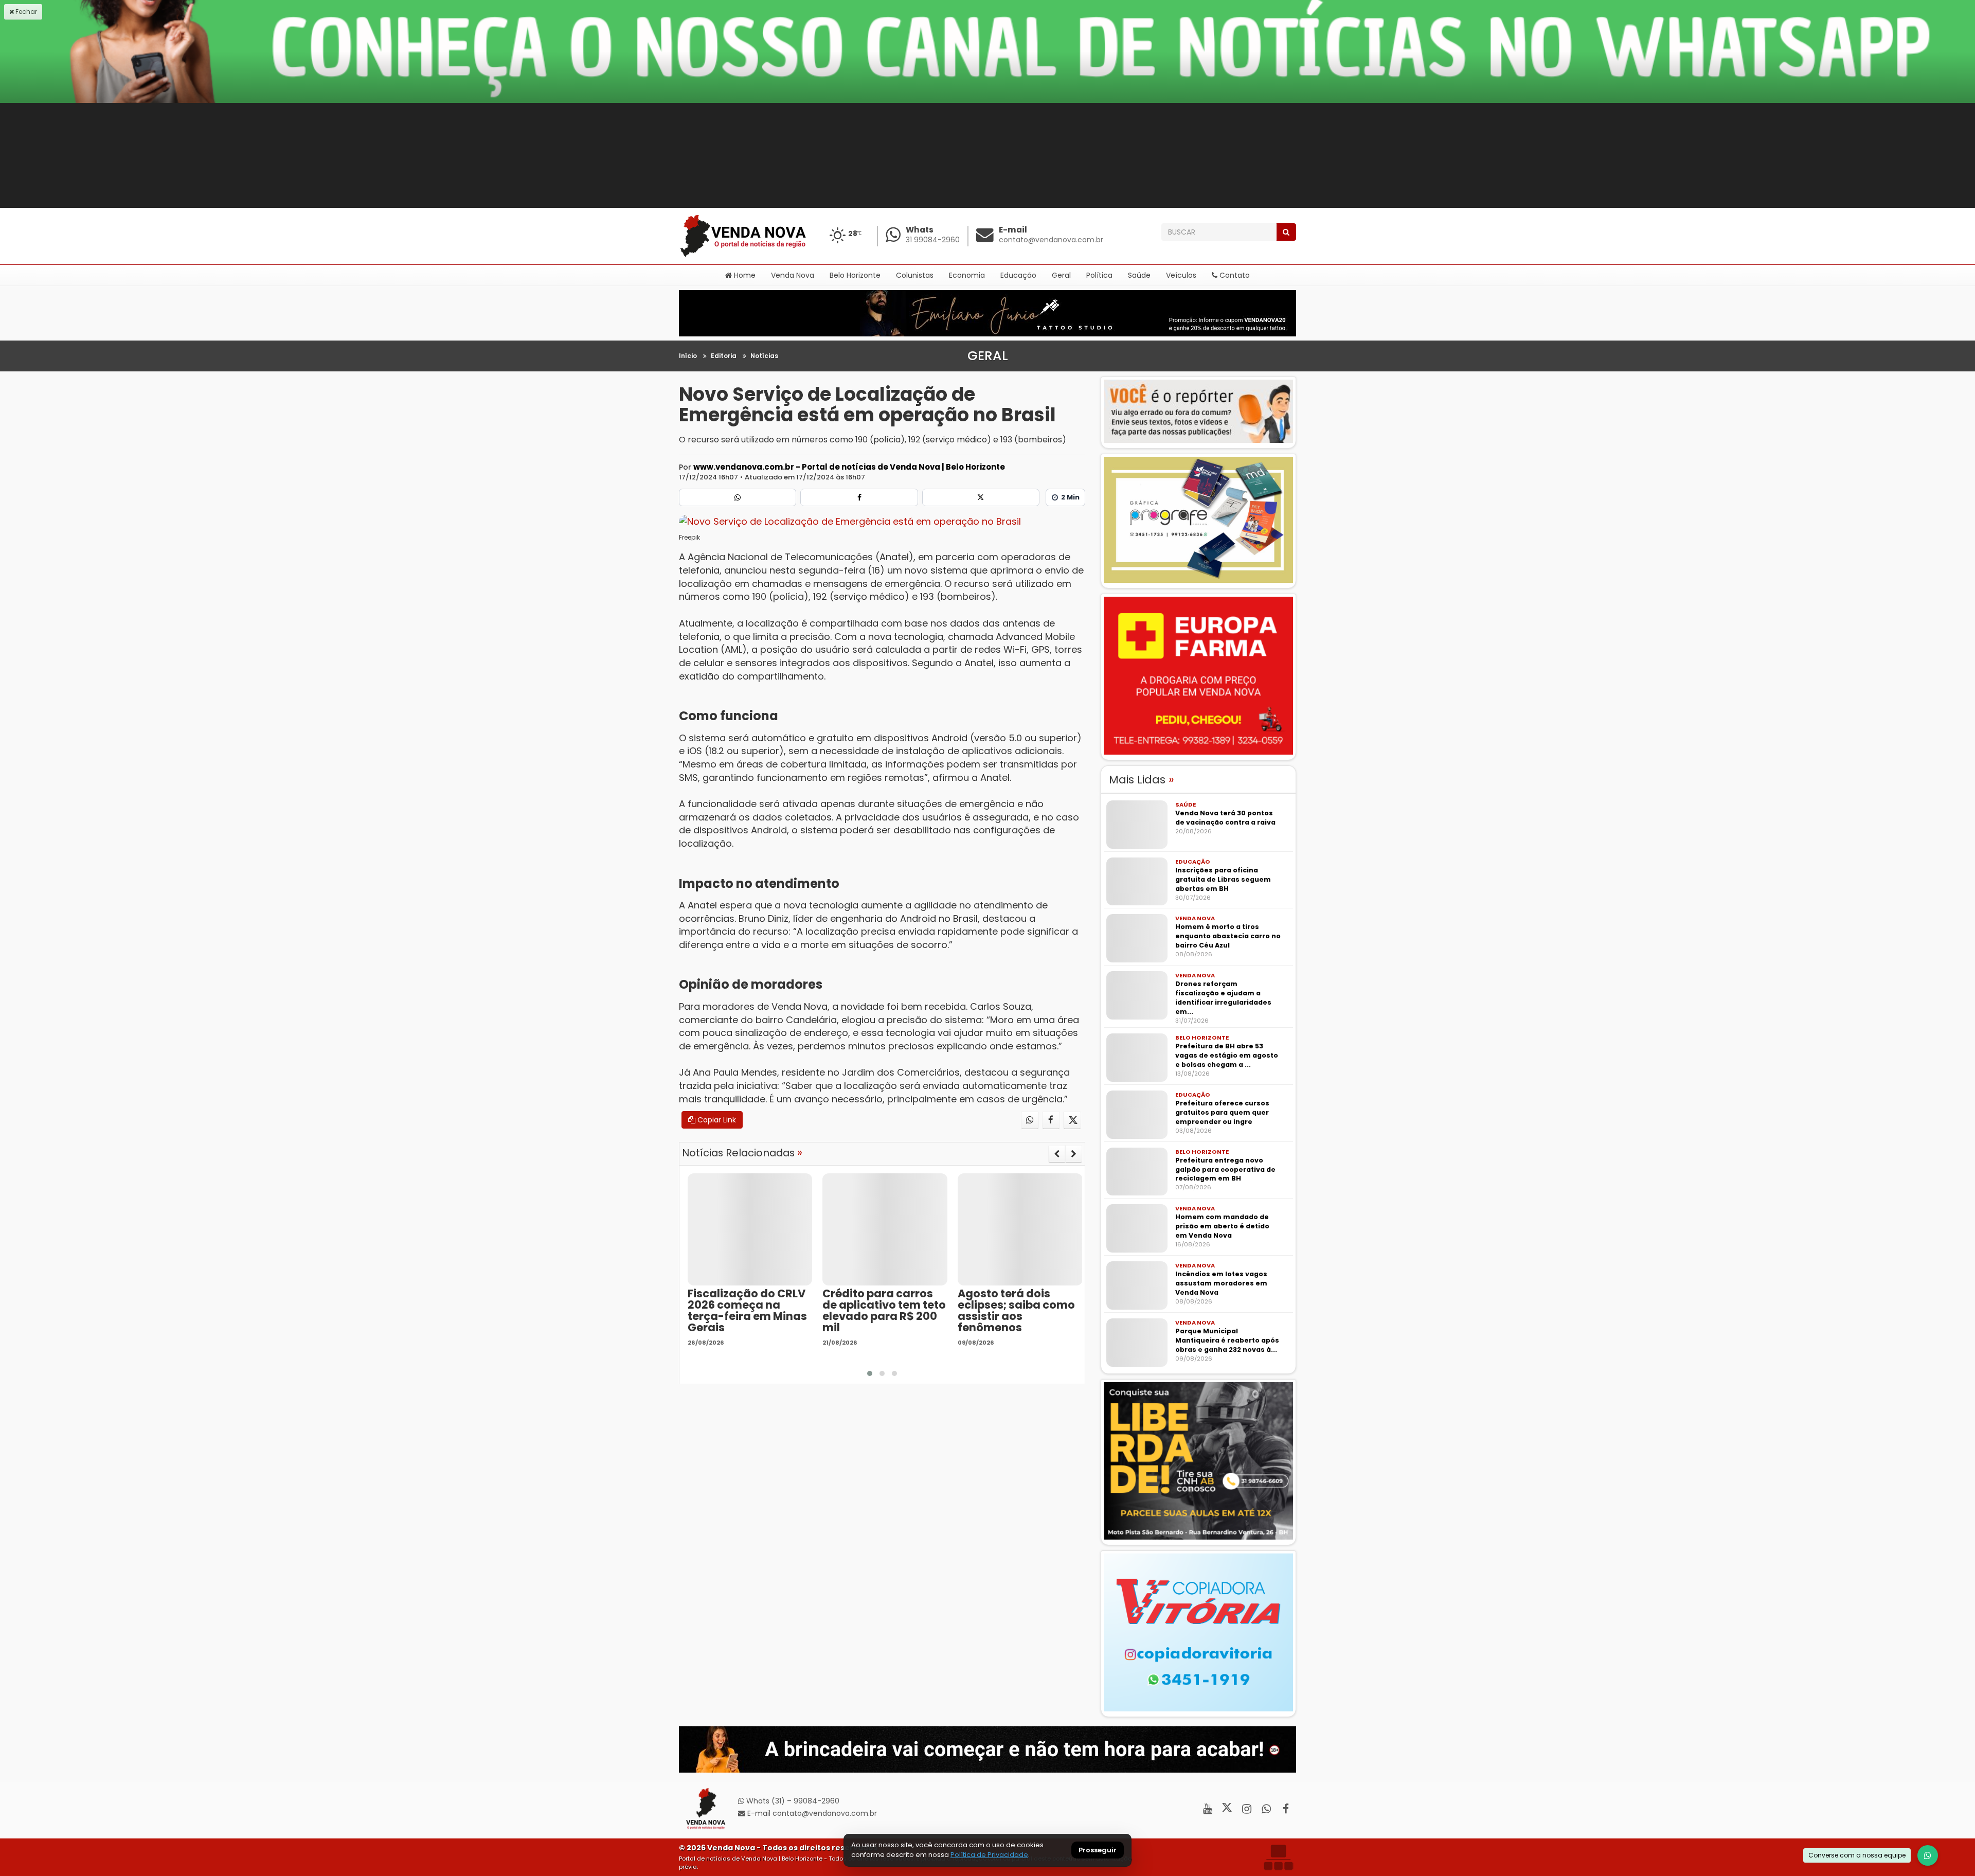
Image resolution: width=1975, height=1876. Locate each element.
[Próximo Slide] (1074, 1154)
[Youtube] (1207, 1809)
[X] (981, 497)
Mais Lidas (1142, 780)
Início (688, 356)
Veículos (1181, 275)
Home (744, 275)
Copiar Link (716, 1120)
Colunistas (915, 275)
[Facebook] (859, 497)
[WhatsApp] (1928, 1855)
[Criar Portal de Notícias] (1278, 1857)
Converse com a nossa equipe (1857, 1855)
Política (1099, 275)
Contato (1234, 275)
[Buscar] (1286, 232)
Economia (967, 275)
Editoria (724, 356)
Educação (1018, 275)
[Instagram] (1246, 1809)
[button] (870, 1373)
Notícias (764, 356)
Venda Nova (793, 275)
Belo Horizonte (855, 275)
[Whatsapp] (738, 497)
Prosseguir (1098, 1851)
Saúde (1139, 275)
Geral (1061, 275)
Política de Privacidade (989, 1855)
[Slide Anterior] (1057, 1154)
